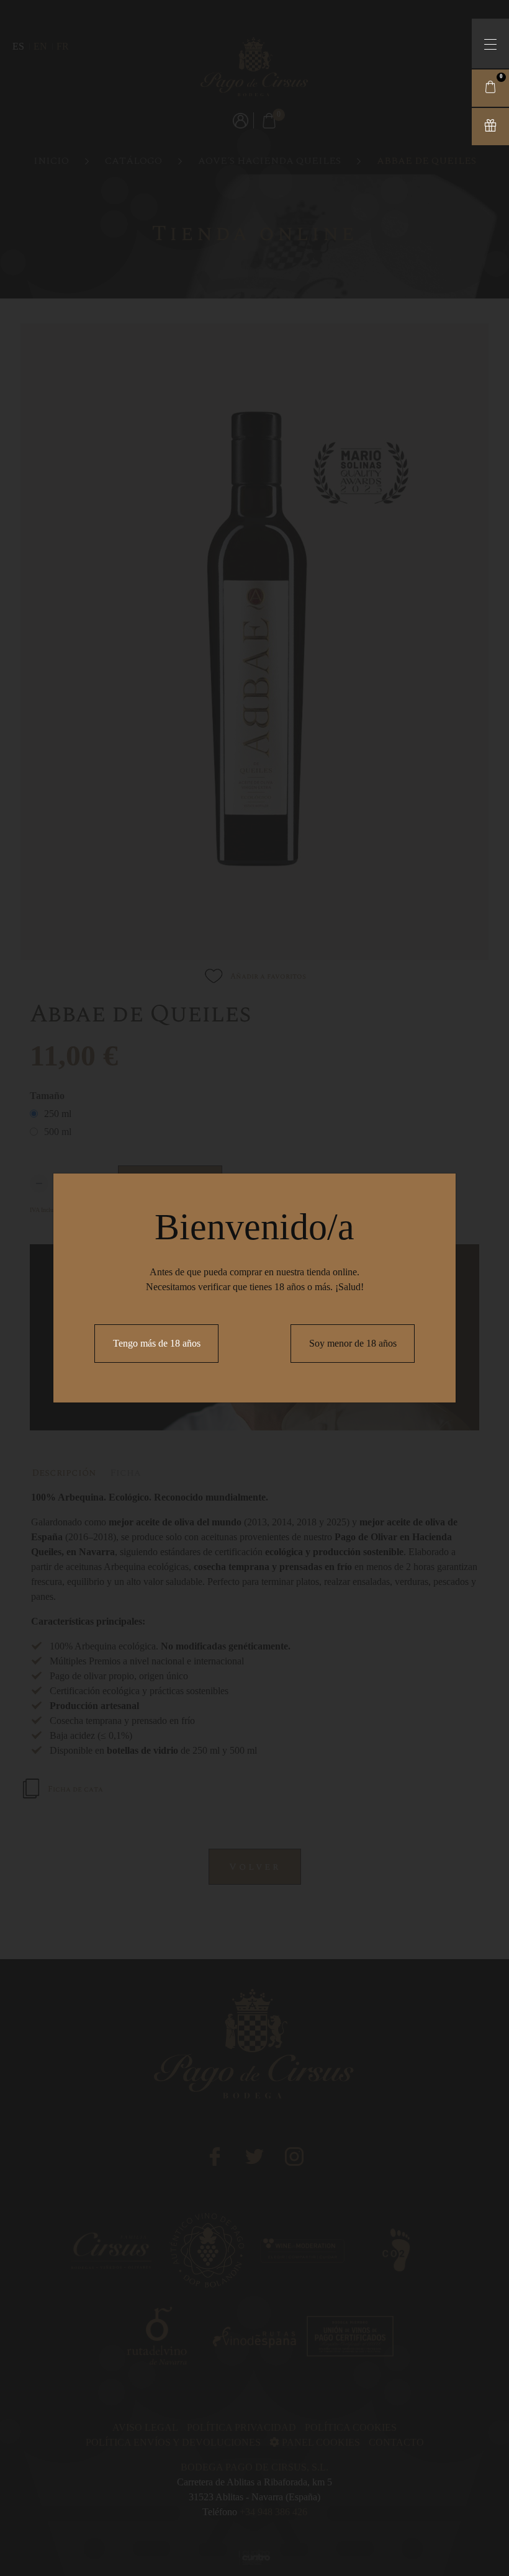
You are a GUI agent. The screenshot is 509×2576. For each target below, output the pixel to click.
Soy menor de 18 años (353, 1343)
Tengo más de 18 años (157, 1343)
